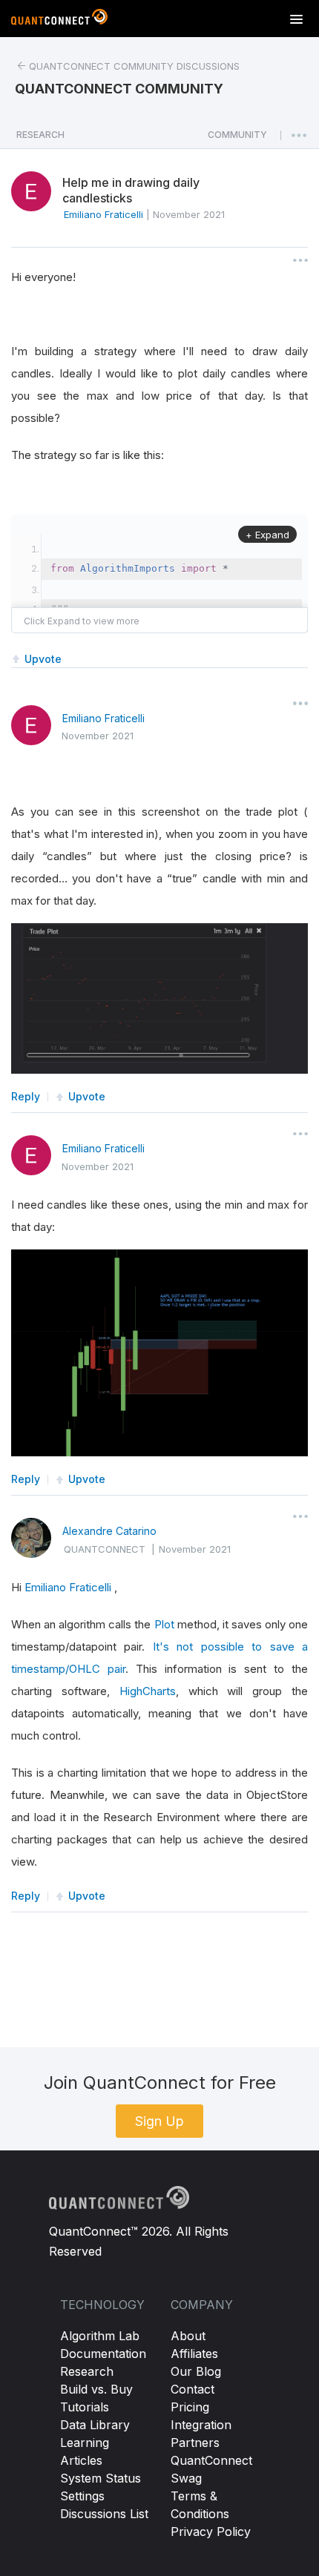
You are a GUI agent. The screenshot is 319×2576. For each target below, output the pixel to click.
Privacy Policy (211, 2532)
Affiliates (194, 2354)
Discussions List (104, 2514)
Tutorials (85, 2407)
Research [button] (40, 135)
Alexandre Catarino (109, 1531)
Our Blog (196, 2371)
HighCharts (148, 1691)
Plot (164, 1624)
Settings (82, 2496)
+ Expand (267, 535)
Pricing (190, 2407)
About (188, 2336)
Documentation (103, 2354)
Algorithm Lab (100, 2336)
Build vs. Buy (96, 2389)
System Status (101, 2478)
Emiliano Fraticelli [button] (103, 214)
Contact (193, 2389)
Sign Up (159, 2121)
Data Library (95, 2425)
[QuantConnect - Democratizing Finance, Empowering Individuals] (59, 20)
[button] (237, 139)
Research (87, 2371)
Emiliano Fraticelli (103, 718)
